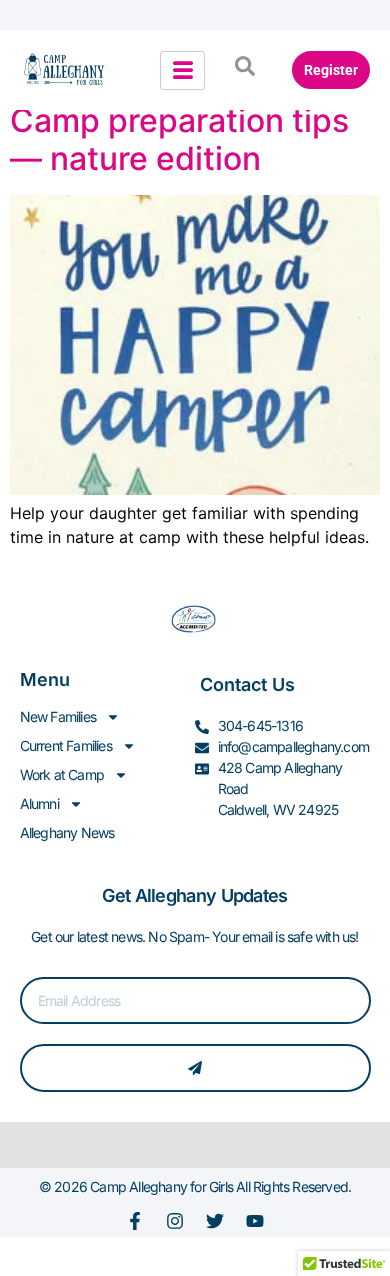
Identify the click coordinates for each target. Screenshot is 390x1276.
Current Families (66, 745)
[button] (245, 70)
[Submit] (195, 1068)
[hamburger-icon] (182, 70)
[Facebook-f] (135, 1221)
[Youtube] (255, 1221)
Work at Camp (62, 774)
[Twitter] (215, 1221)
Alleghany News (67, 832)
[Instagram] (175, 1221)
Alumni (39, 803)
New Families (58, 716)
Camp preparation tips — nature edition (179, 139)
